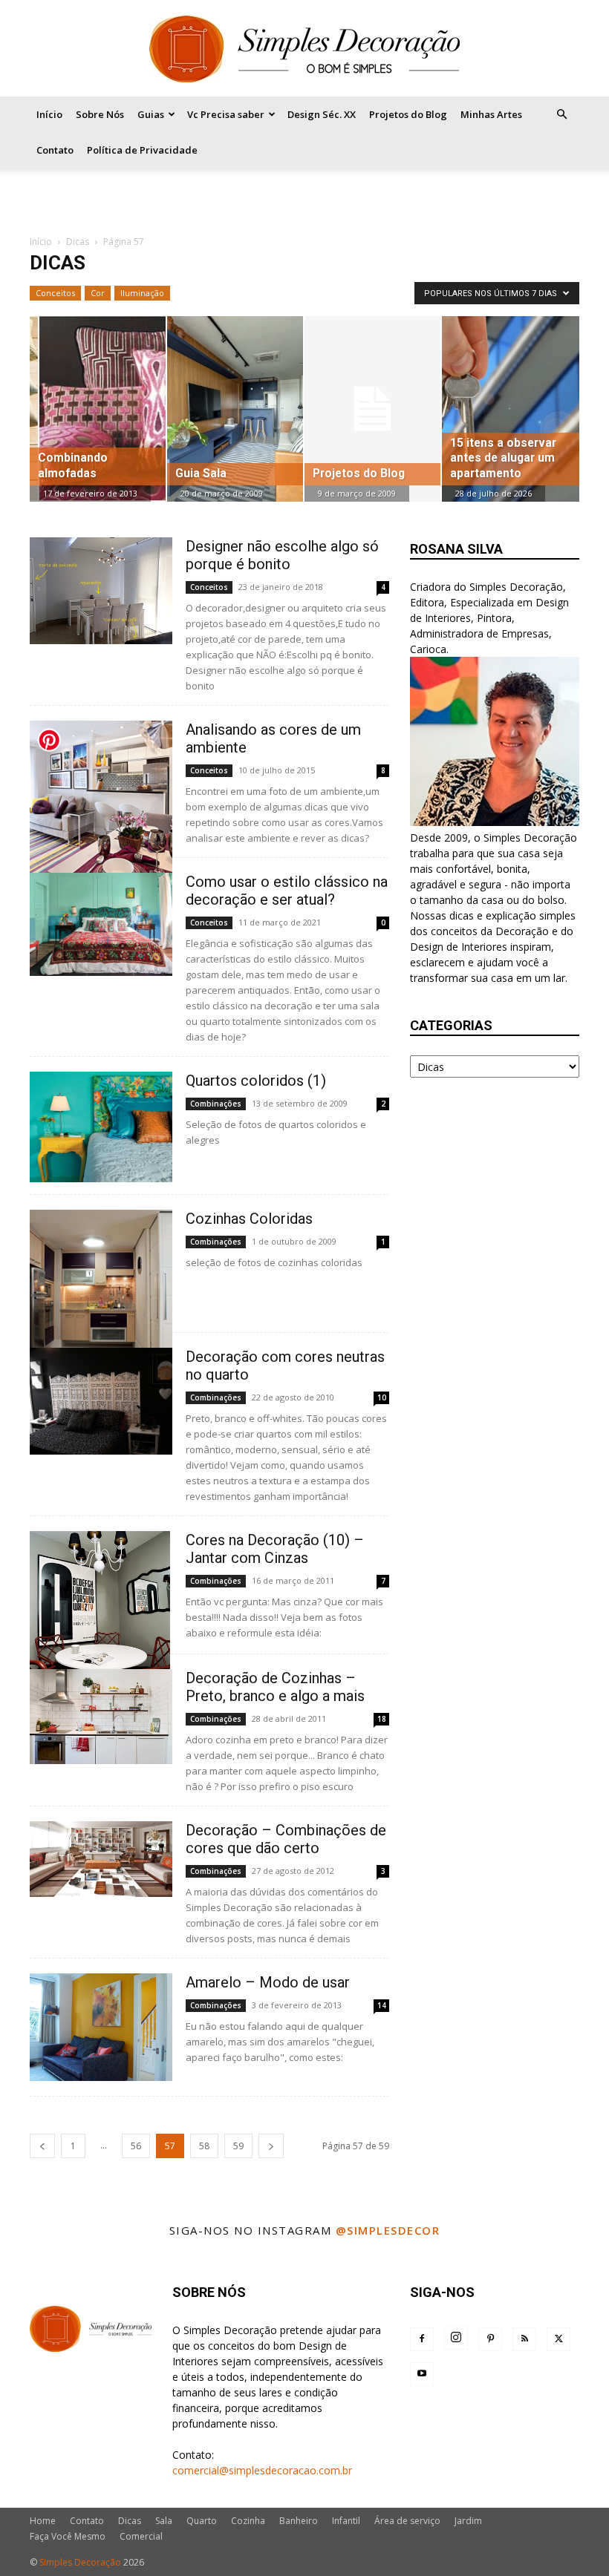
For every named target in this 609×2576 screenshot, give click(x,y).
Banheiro (299, 2521)
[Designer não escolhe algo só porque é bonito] (101, 591)
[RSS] (524, 2339)
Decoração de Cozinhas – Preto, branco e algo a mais (275, 1687)
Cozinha (248, 2521)
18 (382, 1719)
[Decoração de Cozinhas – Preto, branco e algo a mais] (101, 1717)
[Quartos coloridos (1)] (101, 1127)
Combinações (216, 1104)
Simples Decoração (80, 2562)
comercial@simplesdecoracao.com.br (262, 2470)
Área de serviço (407, 2521)
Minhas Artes (491, 114)
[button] (561, 115)
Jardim (468, 2521)
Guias (151, 114)
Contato (55, 150)
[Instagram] (456, 2338)
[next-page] (271, 2146)
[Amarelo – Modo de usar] (101, 2027)
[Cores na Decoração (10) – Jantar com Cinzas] (101, 1618)
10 (382, 1397)
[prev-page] (42, 2146)
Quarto (202, 2521)
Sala (164, 2521)
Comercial (141, 2536)
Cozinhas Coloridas (249, 1219)
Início (49, 114)
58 (204, 2146)
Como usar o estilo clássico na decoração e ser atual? (287, 891)
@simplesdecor (388, 2230)
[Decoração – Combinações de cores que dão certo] (101, 1859)
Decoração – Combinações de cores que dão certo (286, 1839)
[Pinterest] (490, 2339)
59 (238, 2146)
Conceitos (55, 293)
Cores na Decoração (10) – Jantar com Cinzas (275, 1549)
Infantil (346, 2521)
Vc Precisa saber (226, 114)
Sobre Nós (100, 114)
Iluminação (142, 293)
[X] (558, 2339)
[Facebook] (422, 2339)
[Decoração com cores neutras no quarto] (101, 1401)
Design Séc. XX (322, 114)
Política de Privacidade (142, 150)
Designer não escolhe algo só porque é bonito (282, 555)
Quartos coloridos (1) (256, 1081)
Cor (98, 293)
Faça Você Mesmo (68, 2536)
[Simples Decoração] (304, 49)
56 (136, 2146)
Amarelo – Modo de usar (268, 1982)
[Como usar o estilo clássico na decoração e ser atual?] (101, 924)
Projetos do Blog (408, 114)
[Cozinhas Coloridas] (101, 1293)
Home (43, 2521)
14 (382, 2005)
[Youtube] (422, 2374)
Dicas (78, 242)
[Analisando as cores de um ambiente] (101, 805)
